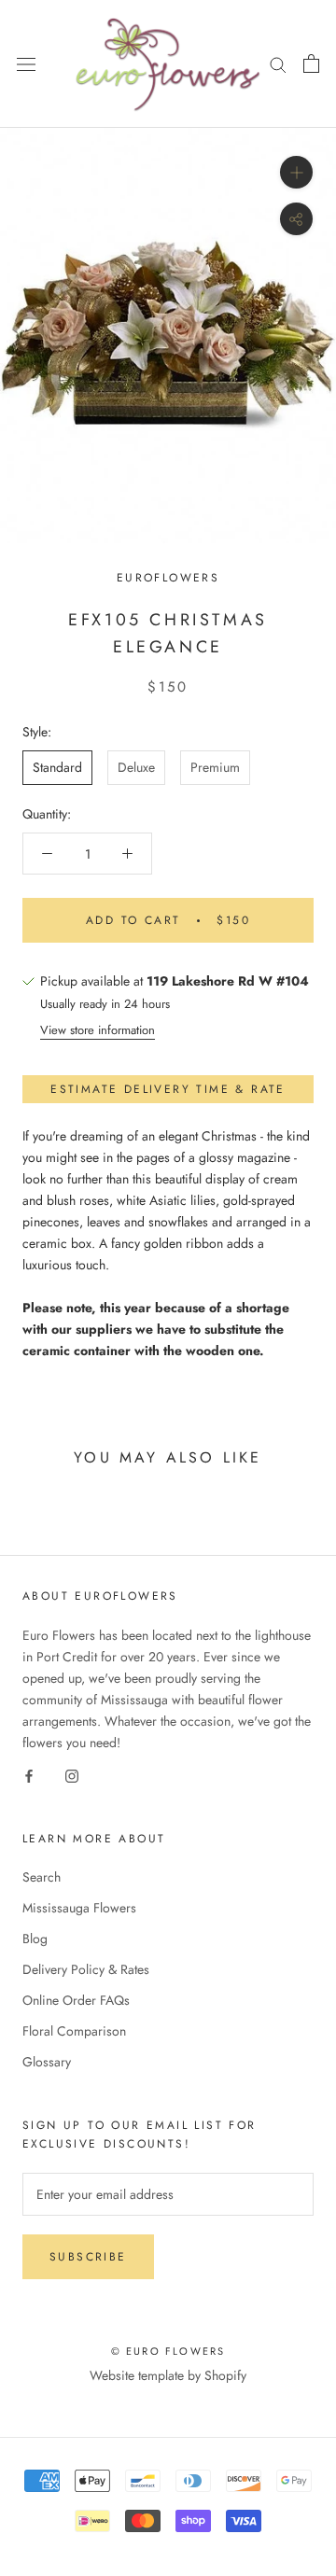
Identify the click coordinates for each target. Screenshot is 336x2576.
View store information (98, 1030)
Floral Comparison (74, 2031)
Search (42, 1877)
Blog (35, 1939)
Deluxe (136, 767)
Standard (57, 767)
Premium (215, 767)
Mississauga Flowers (79, 1908)
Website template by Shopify (168, 2375)
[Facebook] (29, 1775)
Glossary (47, 2062)
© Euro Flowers (168, 2351)
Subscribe (88, 2257)
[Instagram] (72, 1775)
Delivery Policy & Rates (86, 1969)
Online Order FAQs (76, 2000)
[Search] (278, 64)
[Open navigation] (26, 64)
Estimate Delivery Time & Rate (168, 1089)
